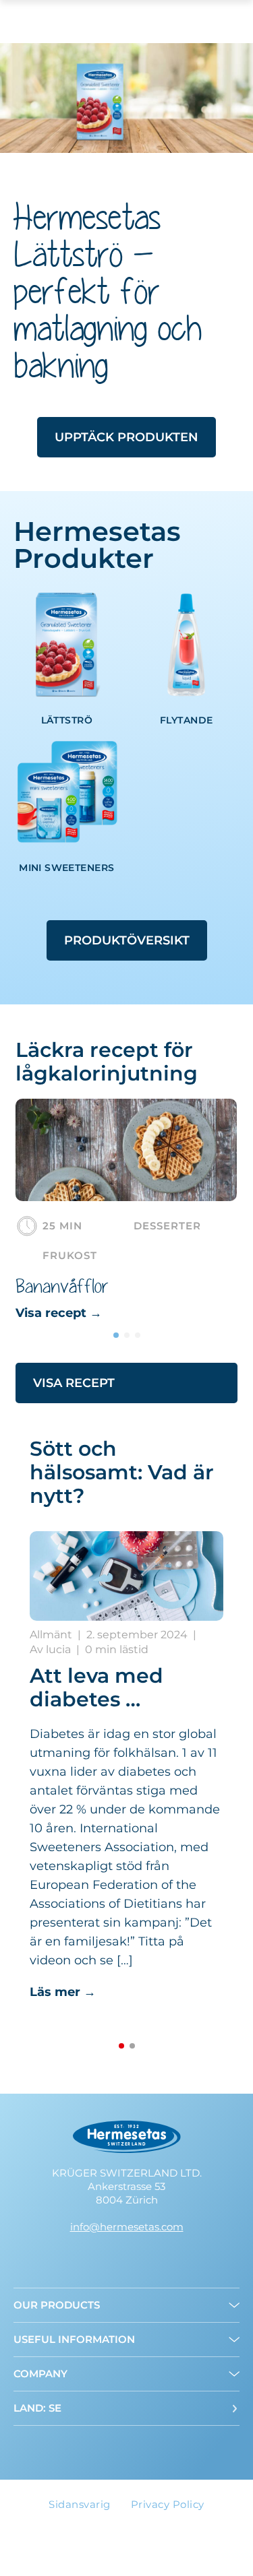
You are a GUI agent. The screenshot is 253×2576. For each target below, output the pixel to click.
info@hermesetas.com (127, 2227)
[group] (126, 1211)
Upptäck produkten (126, 437)
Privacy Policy (168, 2504)
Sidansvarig (80, 2504)
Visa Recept (74, 1383)
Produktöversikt (127, 940)
